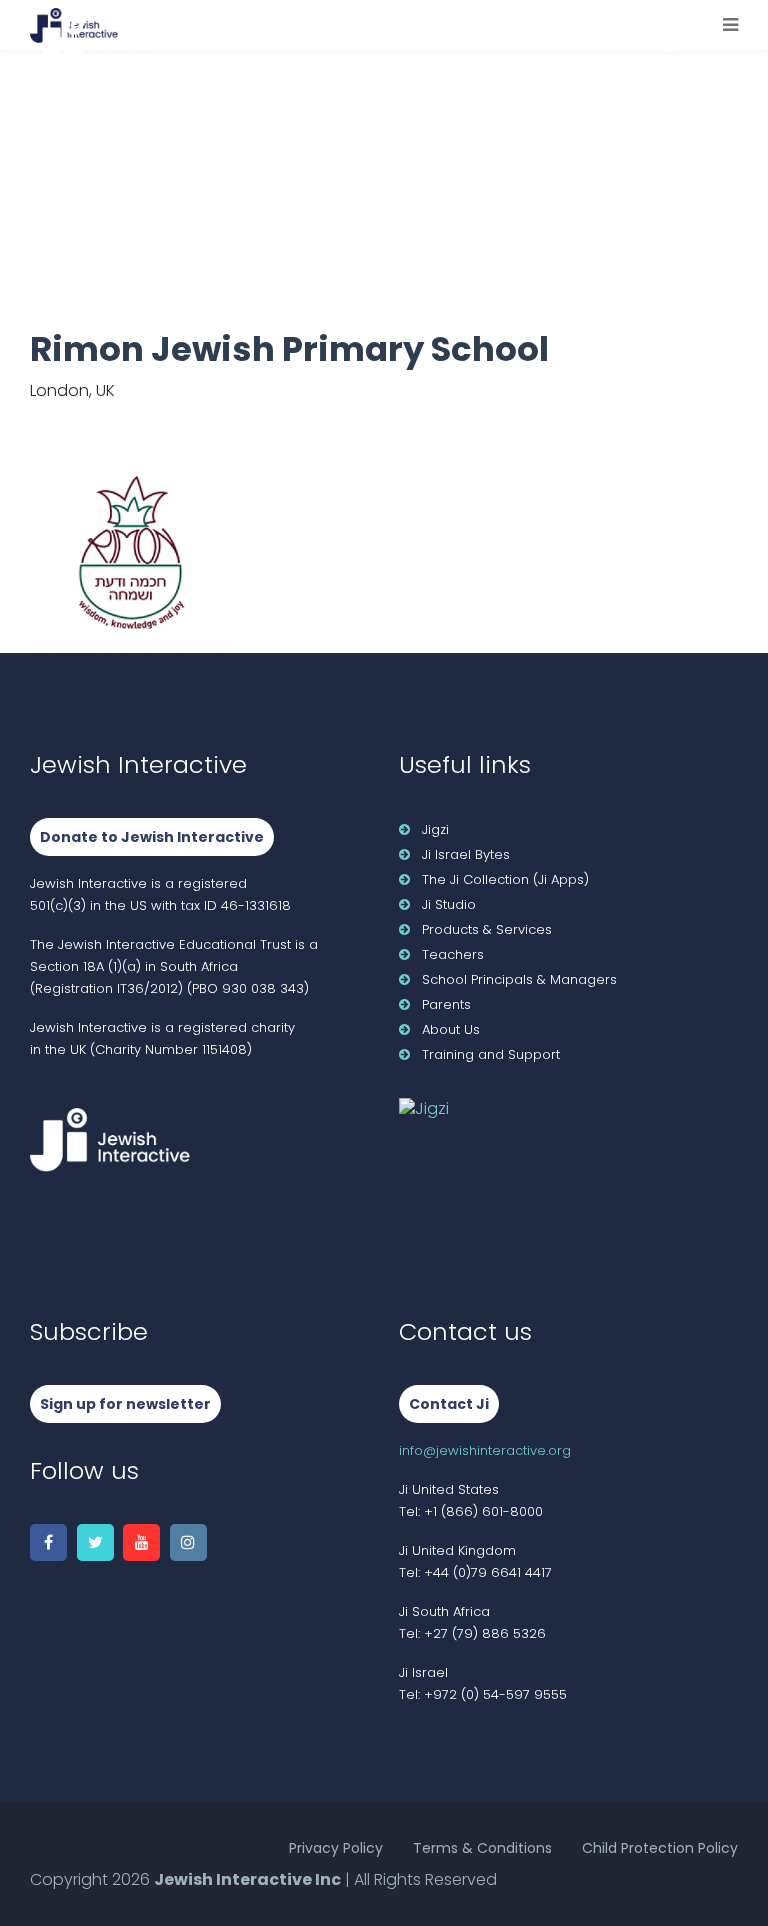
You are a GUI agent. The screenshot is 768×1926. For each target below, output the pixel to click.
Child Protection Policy (660, 1848)
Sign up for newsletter (125, 1404)
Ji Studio (449, 904)
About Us (451, 1029)
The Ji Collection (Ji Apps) (505, 879)
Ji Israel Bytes (466, 854)
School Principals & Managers (519, 979)
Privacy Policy (336, 1848)
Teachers (453, 954)
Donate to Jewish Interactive (152, 837)
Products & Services (487, 929)
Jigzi (435, 829)
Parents (446, 1004)
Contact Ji (449, 1404)
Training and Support (491, 1054)
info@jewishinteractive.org (485, 1450)
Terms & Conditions (482, 1848)
